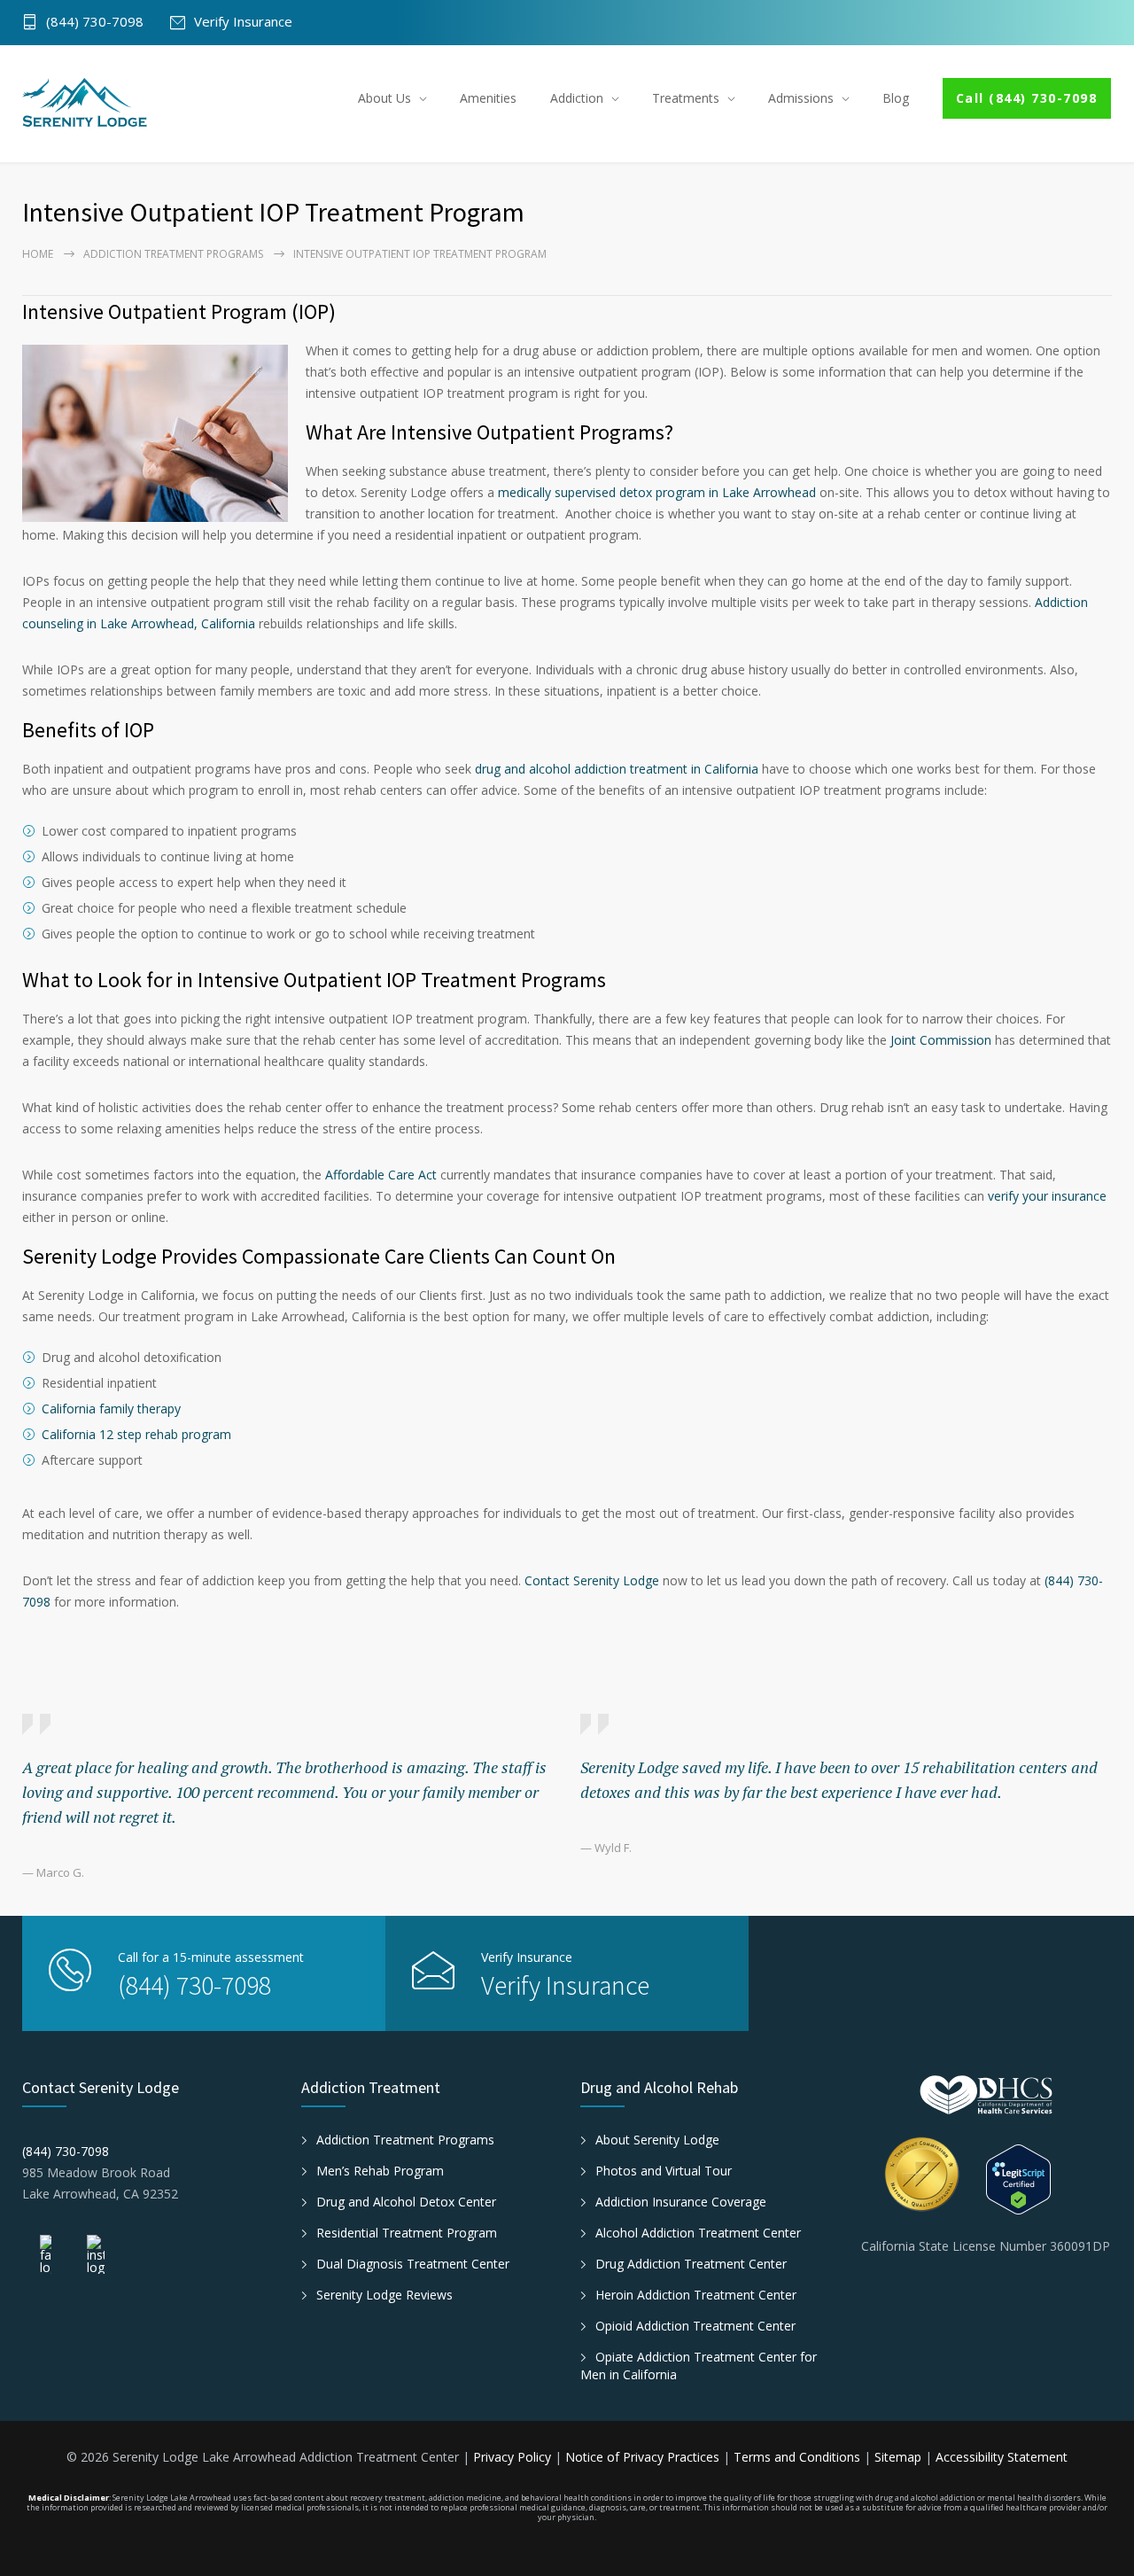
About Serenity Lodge (657, 2140)
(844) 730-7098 (95, 22)
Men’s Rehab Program (380, 2171)
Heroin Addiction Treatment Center (696, 2295)
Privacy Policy (514, 2457)
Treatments (686, 98)
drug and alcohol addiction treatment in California (617, 769)
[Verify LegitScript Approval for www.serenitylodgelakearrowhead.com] (1049, 2179)
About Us (384, 98)
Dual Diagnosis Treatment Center (413, 2264)
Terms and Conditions (799, 2457)
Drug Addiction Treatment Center (691, 2264)
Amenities (488, 98)
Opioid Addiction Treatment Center (695, 2326)
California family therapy (111, 1409)
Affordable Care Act (381, 1175)
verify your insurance (1047, 1196)
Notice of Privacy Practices (644, 2457)
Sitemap (898, 2457)
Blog (896, 98)
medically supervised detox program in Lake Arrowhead (657, 492)
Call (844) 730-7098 (1027, 98)
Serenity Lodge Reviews (384, 2295)
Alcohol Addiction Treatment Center (698, 2233)
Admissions (801, 98)
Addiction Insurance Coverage (681, 2202)
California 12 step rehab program (136, 1434)
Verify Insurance (243, 23)
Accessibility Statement (1002, 2457)
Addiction (577, 98)
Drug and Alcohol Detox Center (406, 2202)
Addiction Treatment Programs (173, 254)
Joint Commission (941, 1040)
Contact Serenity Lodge (592, 1580)
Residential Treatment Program (407, 2233)
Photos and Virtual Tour (664, 2171)
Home (38, 254)
